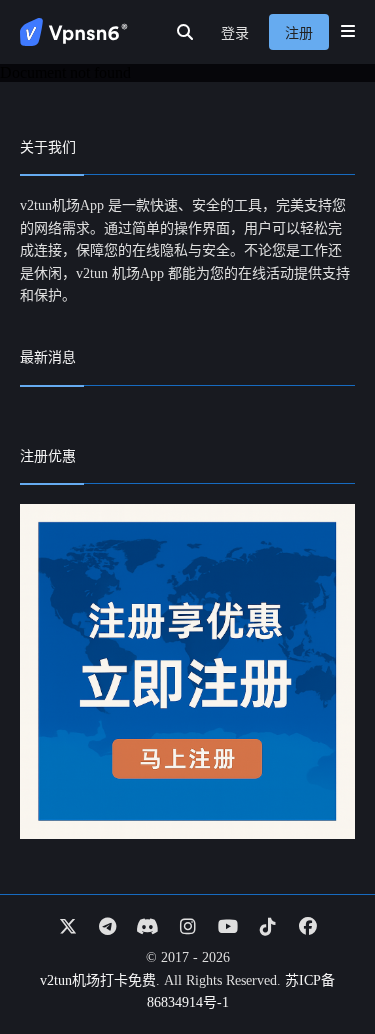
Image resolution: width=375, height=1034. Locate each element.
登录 (235, 33)
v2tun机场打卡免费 (98, 980)
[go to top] (321, 962)
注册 (299, 33)
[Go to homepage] (74, 32)
